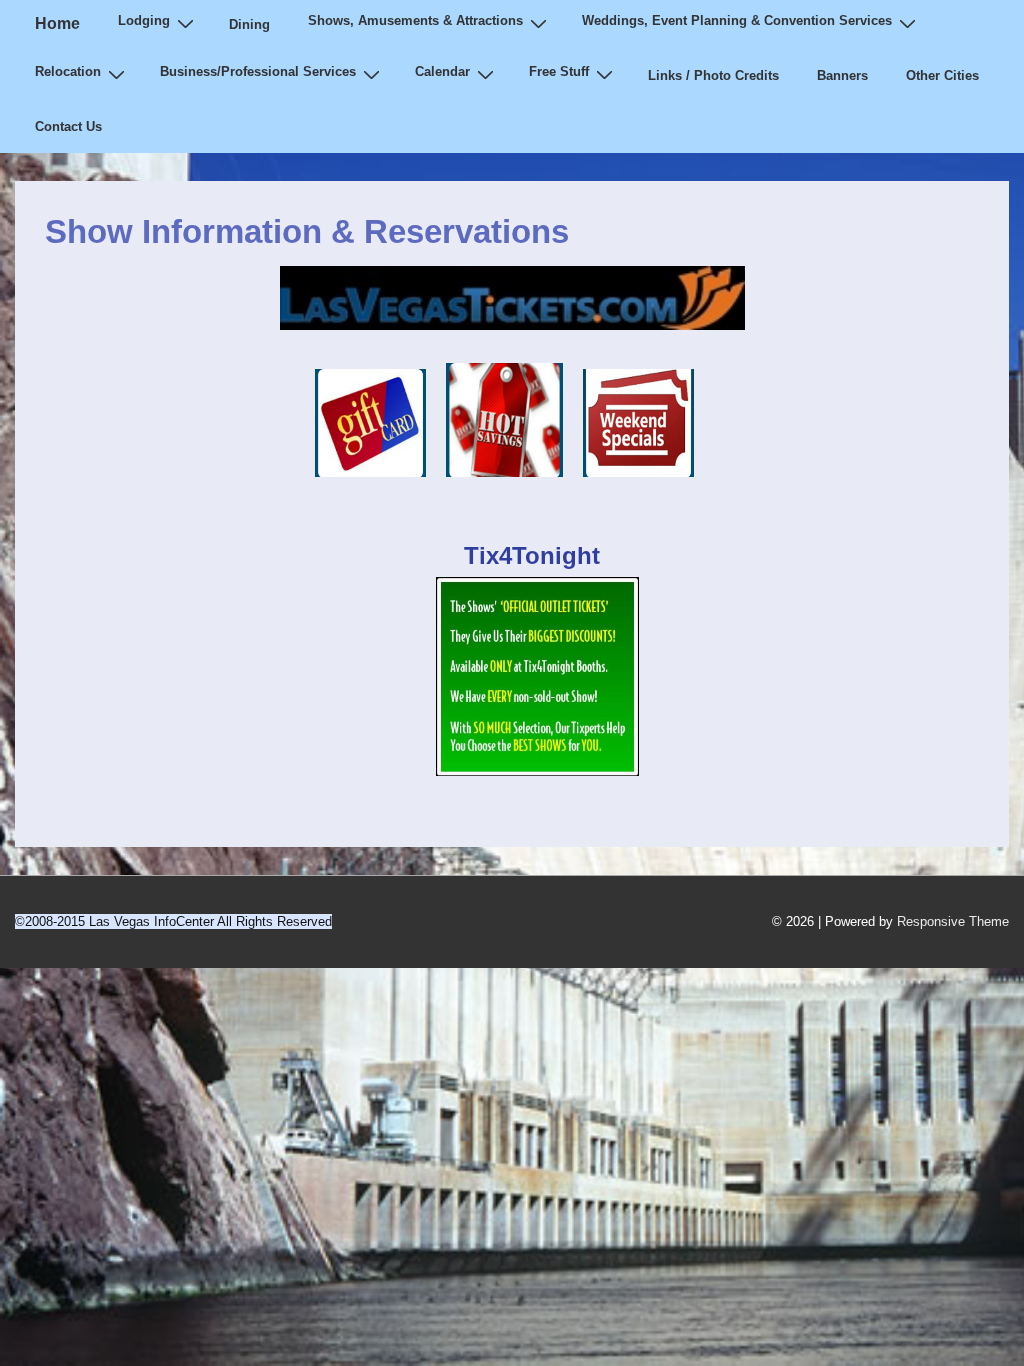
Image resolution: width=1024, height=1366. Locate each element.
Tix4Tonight (532, 555)
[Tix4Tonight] (537, 770)
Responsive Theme (953, 921)
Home (57, 23)
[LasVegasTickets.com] (380, 491)
